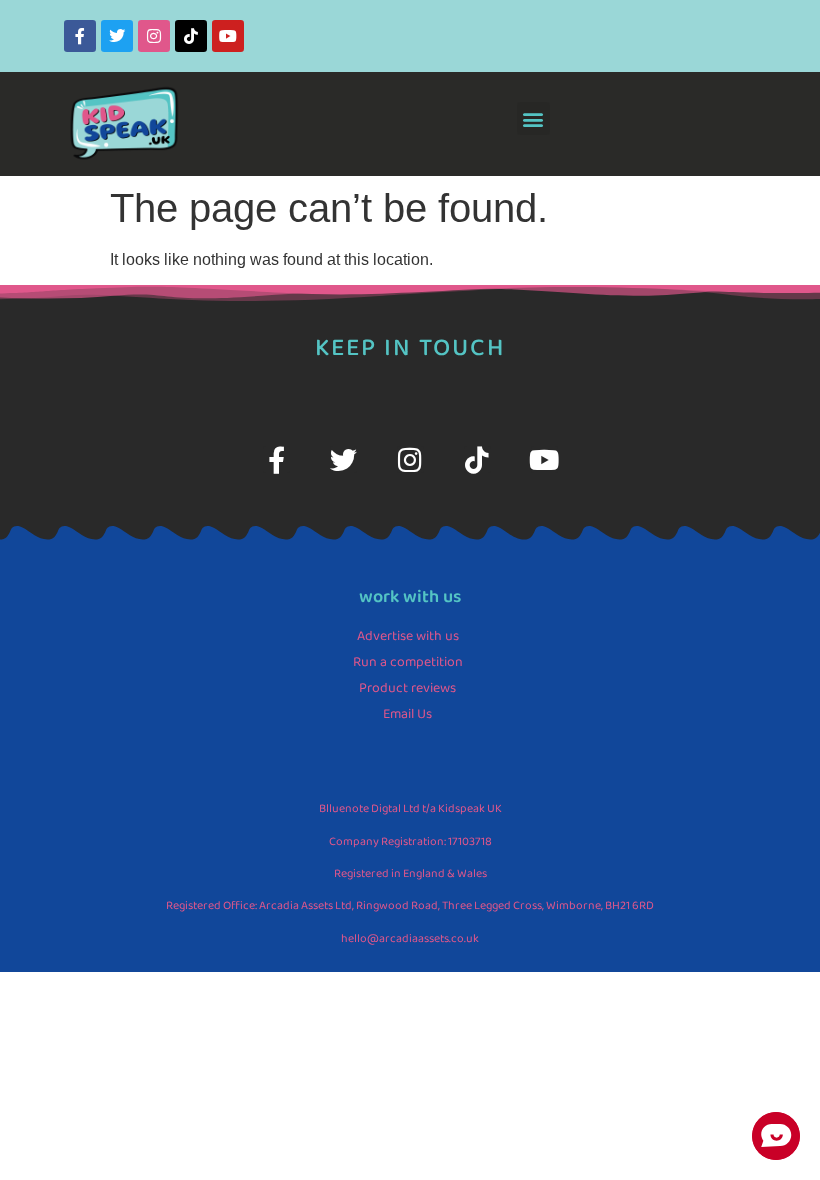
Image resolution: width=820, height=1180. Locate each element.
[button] (533, 118)
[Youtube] (228, 36)
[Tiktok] (191, 36)
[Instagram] (154, 36)
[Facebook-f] (80, 36)
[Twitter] (117, 36)
